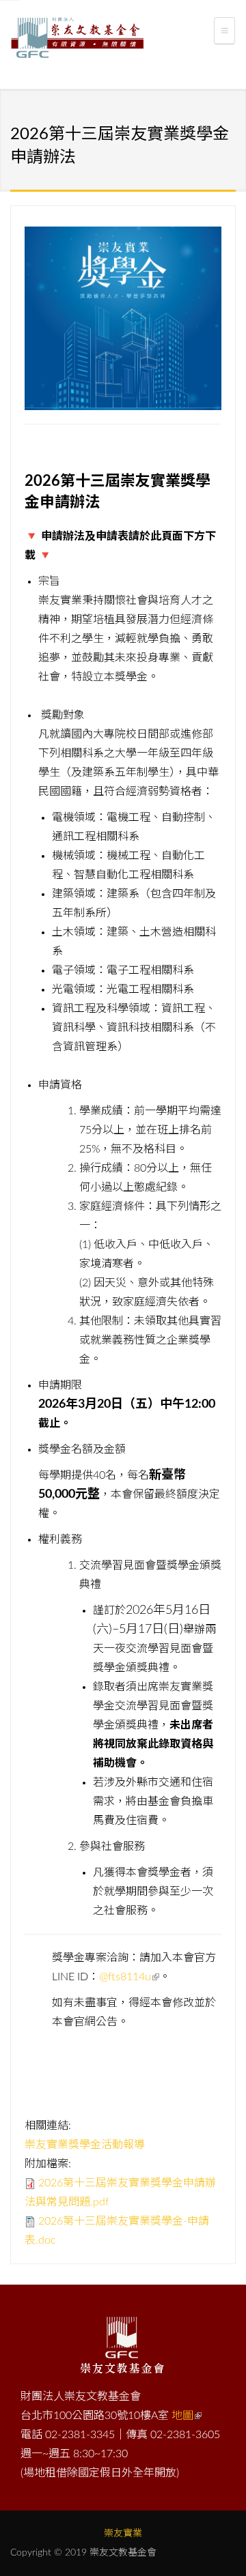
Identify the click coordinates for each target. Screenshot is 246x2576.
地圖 (182, 2416)
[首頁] (77, 40)
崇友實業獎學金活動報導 (85, 2145)
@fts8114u (125, 1977)
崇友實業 (123, 2534)
